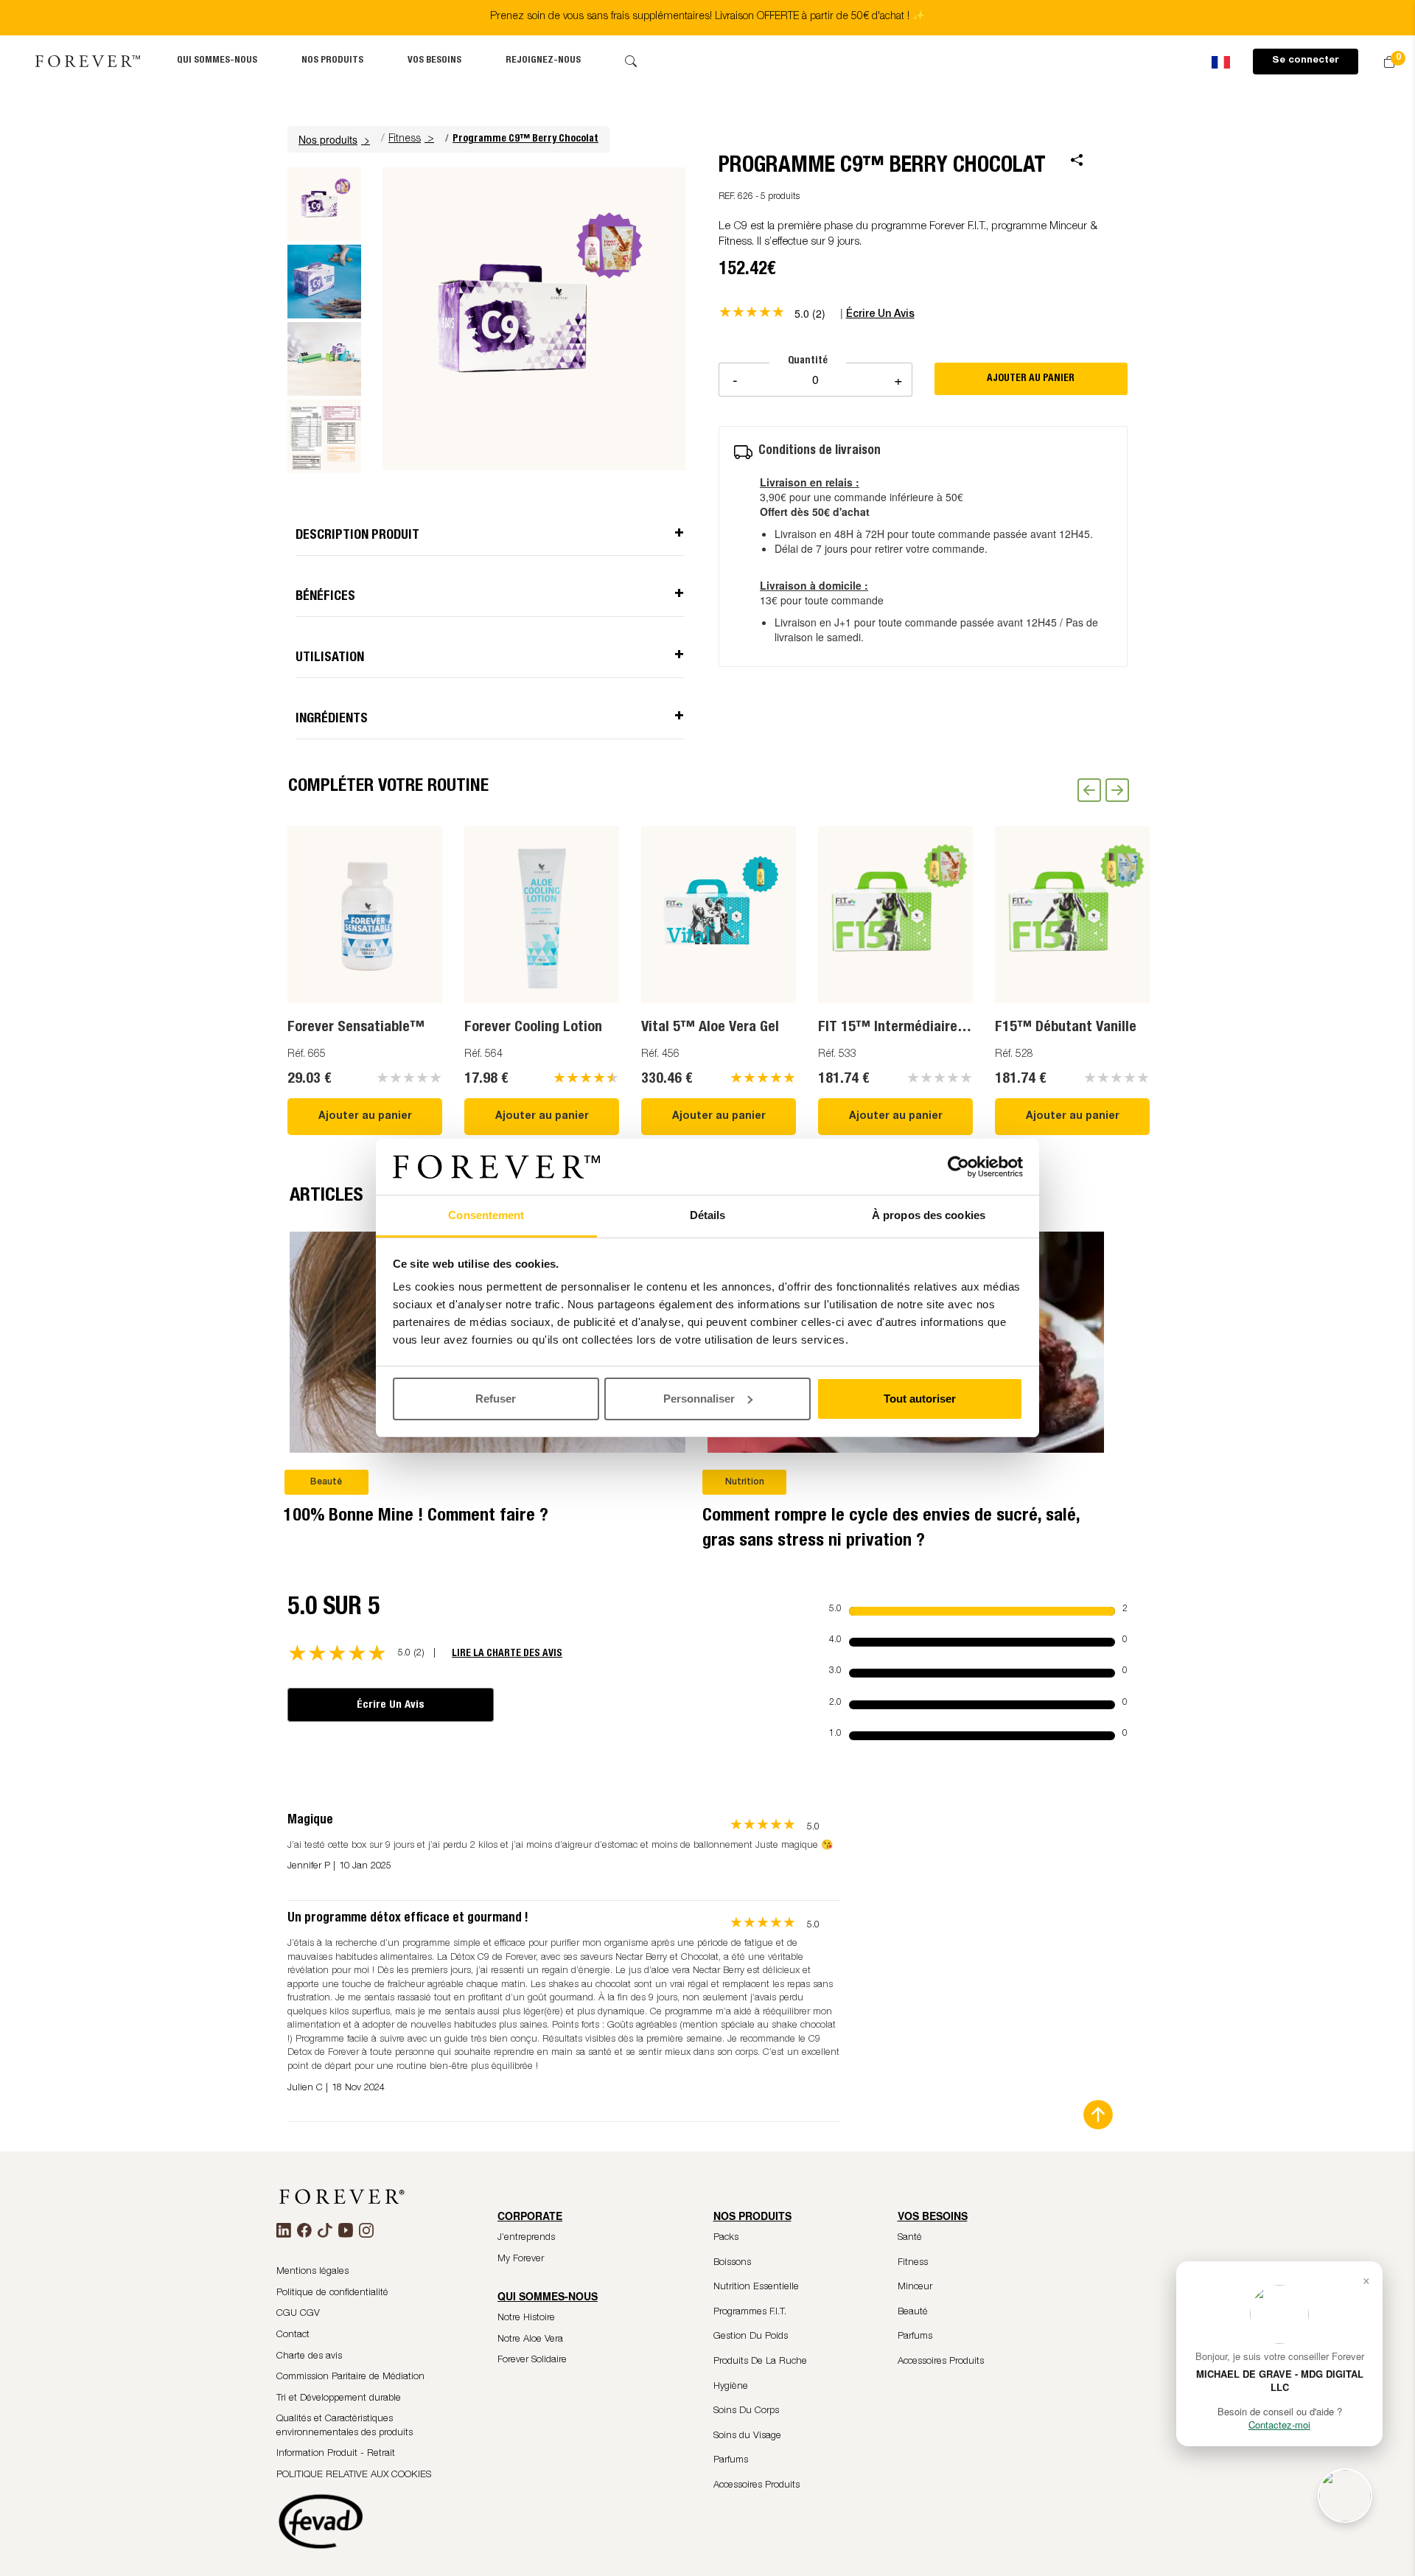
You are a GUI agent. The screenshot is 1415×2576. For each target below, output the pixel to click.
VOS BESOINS (434, 61)
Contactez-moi (1279, 2425)
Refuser (496, 1399)
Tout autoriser (920, 1399)
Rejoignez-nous (543, 61)
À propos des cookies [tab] (929, 1215)
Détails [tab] (708, 1215)
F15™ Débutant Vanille (1066, 1028)
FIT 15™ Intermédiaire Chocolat (917, 1028)
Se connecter (1306, 61)
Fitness (405, 139)
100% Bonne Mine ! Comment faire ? (416, 1517)
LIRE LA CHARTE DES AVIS (507, 1654)
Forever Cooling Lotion (533, 1028)
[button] (336, 139)
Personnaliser (699, 1399)
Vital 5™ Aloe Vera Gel (710, 1028)
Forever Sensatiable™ (356, 1028)
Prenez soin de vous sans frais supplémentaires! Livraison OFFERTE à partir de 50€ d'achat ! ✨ (707, 17)
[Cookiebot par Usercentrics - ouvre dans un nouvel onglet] (958, 1167)
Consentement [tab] (486, 1215)
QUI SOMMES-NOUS (217, 61)
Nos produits (332, 61)
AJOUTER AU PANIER (1031, 379)
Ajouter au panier (365, 1117)
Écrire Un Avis (391, 1705)
